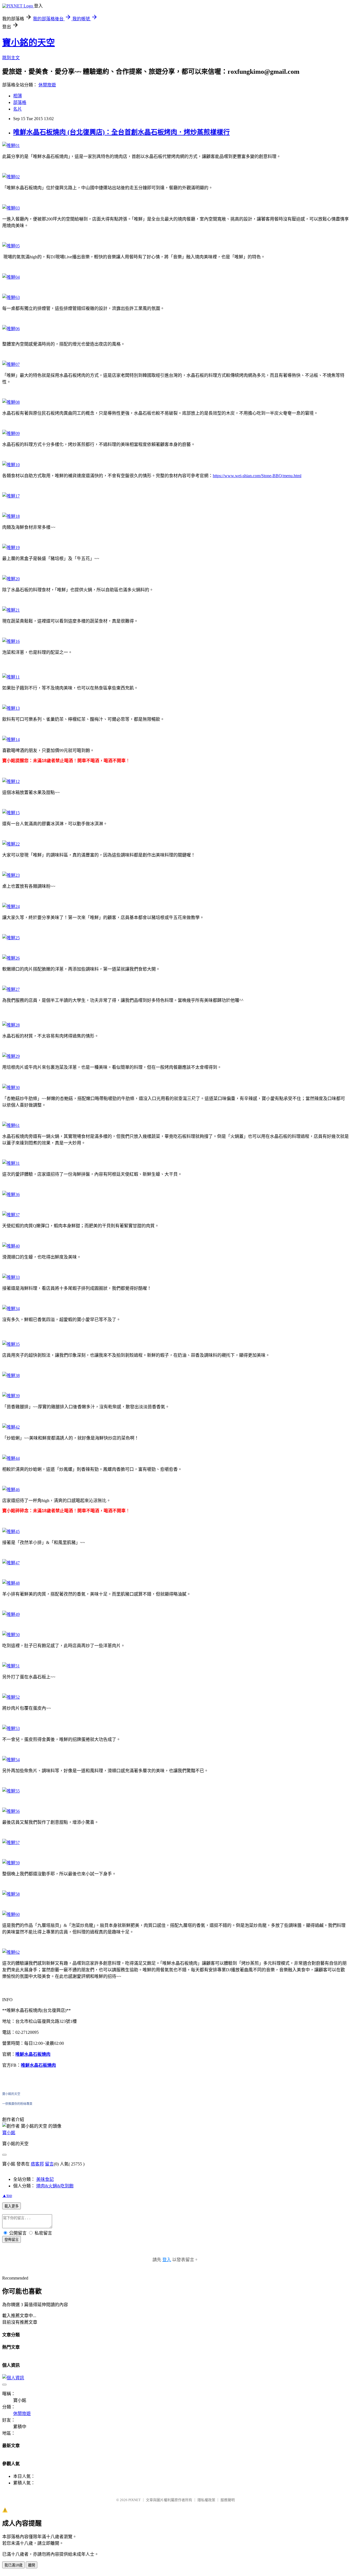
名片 (18, 109)
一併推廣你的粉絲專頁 (17, 2104)
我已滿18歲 (13, 2565)
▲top (7, 2195)
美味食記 (45, 2179)
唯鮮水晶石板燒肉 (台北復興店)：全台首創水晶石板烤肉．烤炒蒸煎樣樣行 (121, 132)
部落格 (20, 102)
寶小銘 (9, 2133)
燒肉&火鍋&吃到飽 (55, 2186)
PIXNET (135, 2500)
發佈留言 (12, 2240)
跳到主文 (11, 58)
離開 (32, 2565)
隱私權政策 (206, 2500)
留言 (49, 2164)
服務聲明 (228, 2500)
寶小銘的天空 (29, 43)
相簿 (18, 96)
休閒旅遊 (47, 85)
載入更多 (12, 2206)
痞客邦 (37, 2164)
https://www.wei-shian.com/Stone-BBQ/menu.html (257, 476)
